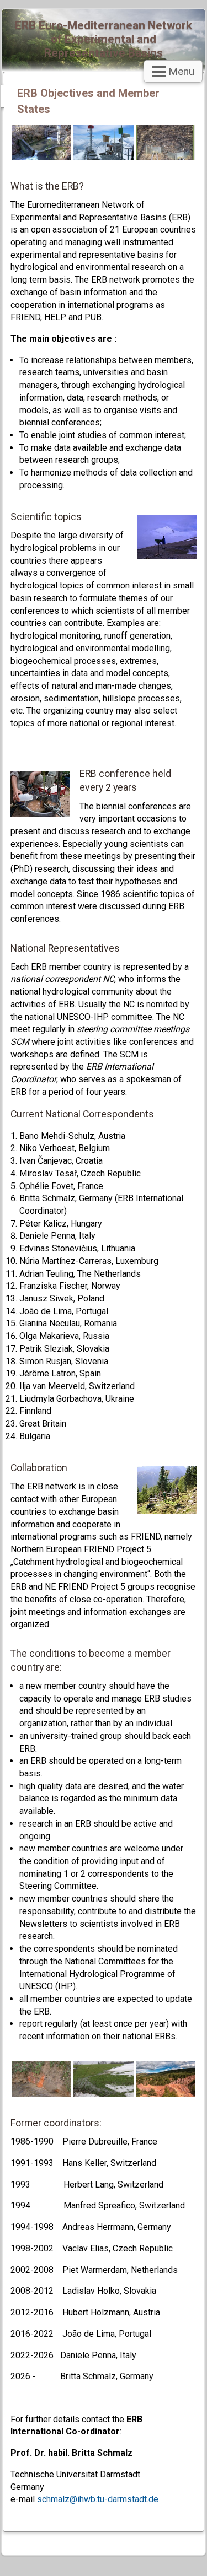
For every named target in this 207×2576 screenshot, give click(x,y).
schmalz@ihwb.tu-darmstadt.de (98, 2499)
